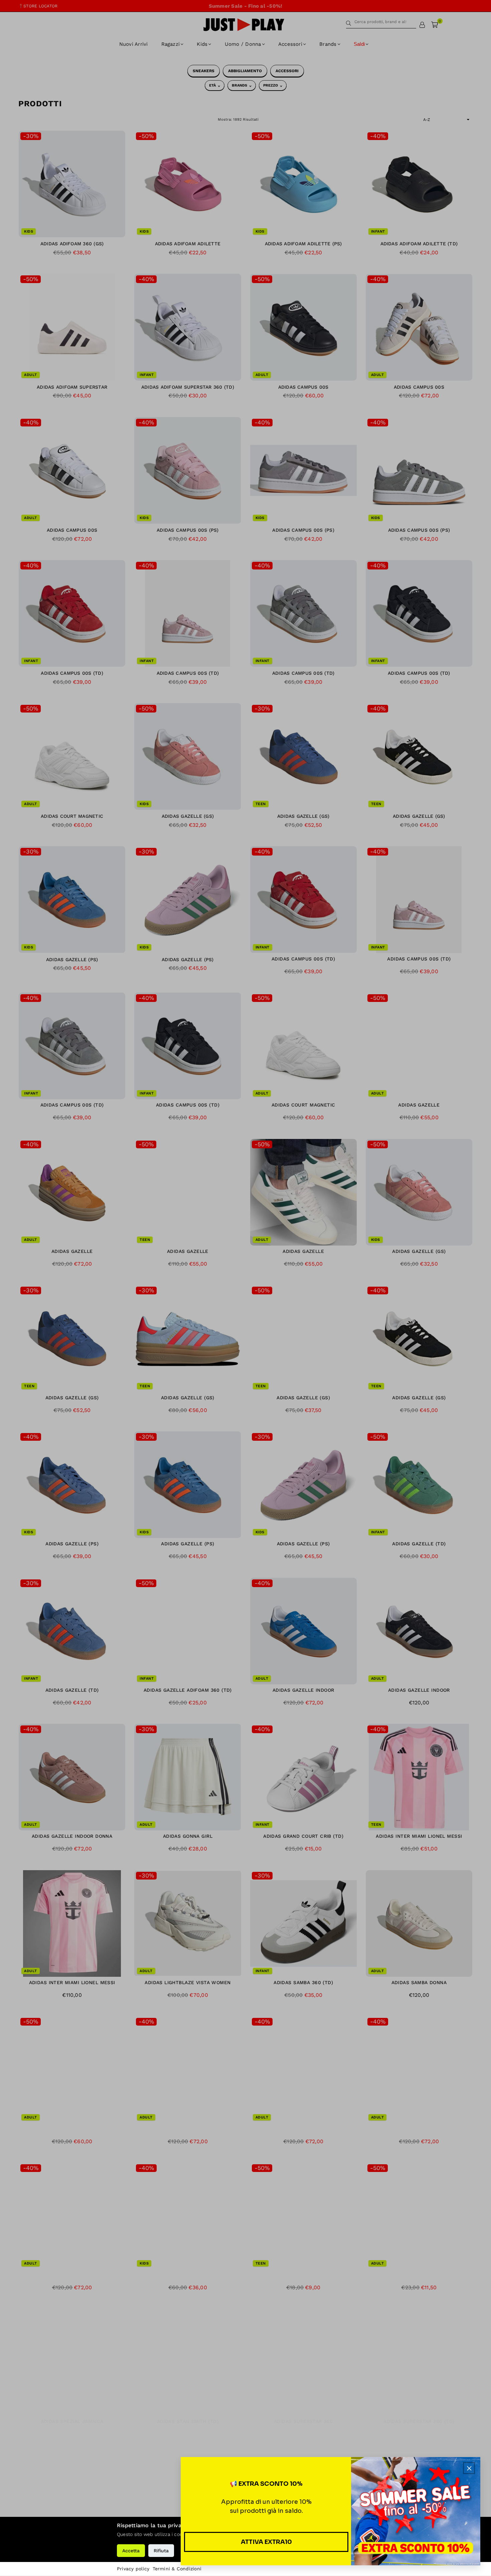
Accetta (131, 2551)
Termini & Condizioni (177, 2569)
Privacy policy (133, 2569)
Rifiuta (161, 2551)
